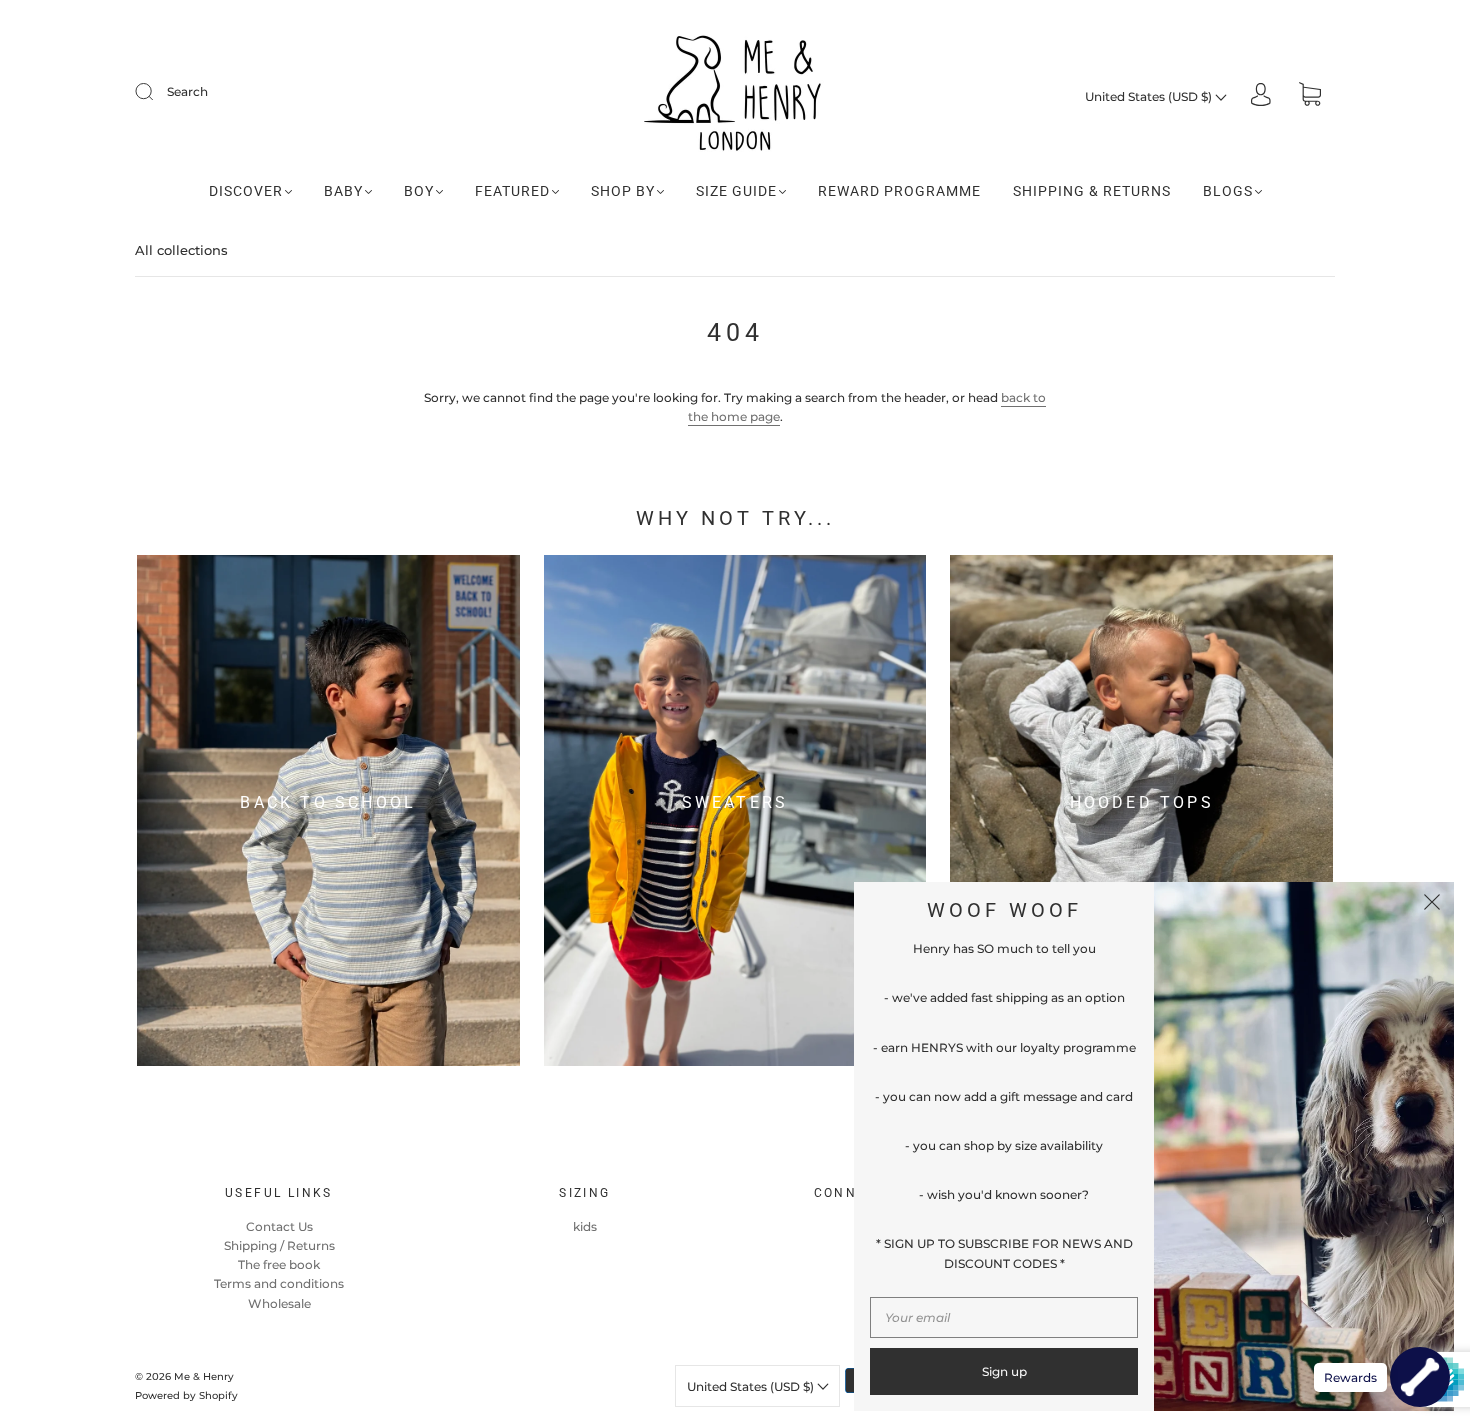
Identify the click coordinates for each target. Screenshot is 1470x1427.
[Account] (1261, 96)
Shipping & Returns (1092, 191)
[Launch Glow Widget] (1420, 1377)
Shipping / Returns (279, 1245)
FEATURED (512, 191)
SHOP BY (623, 191)
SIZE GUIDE (736, 191)
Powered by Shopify (186, 1395)
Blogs (1228, 191)
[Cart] (1310, 96)
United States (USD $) (1150, 96)
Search (187, 91)
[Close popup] (1432, 904)
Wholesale (279, 1303)
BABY (343, 191)
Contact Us (279, 1226)
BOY (419, 191)
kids (585, 1226)
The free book (279, 1264)
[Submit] (157, 92)
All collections (181, 250)
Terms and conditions (279, 1283)
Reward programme (899, 191)
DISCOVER (246, 191)
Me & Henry (204, 1376)
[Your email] (1004, 1317)
